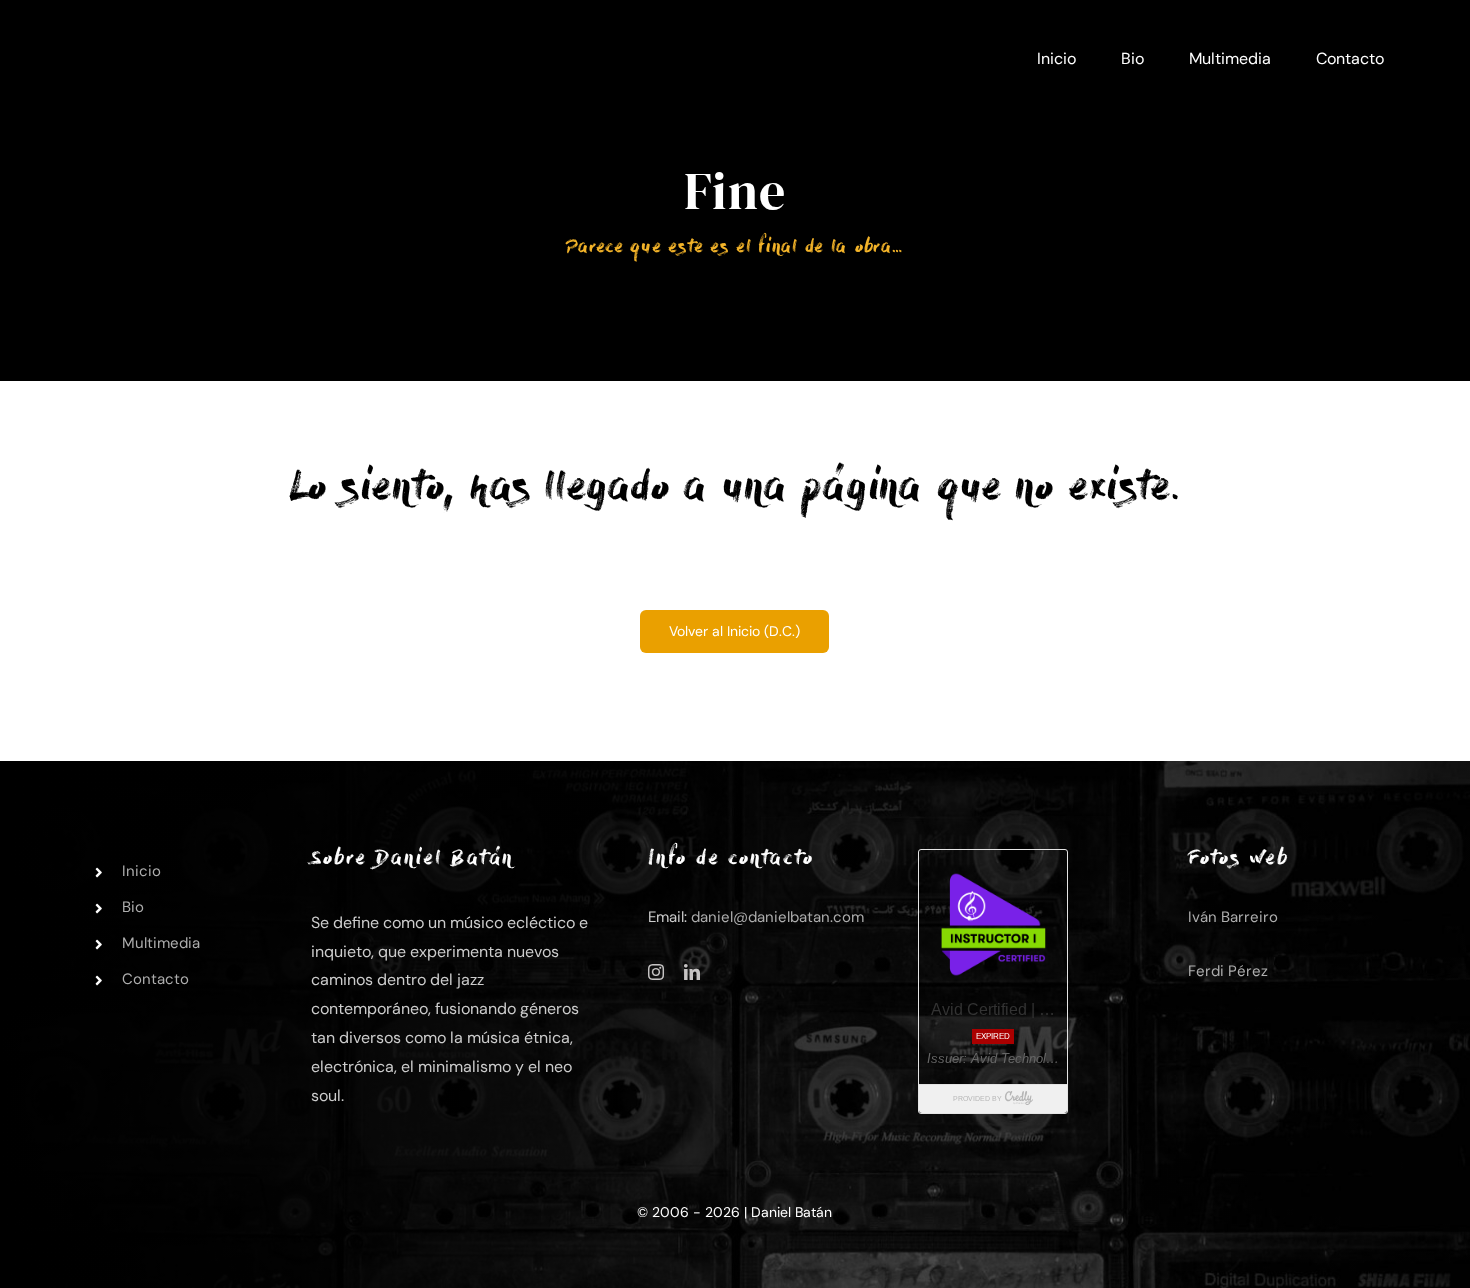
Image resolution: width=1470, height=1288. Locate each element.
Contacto (155, 979)
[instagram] (656, 972)
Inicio (141, 871)
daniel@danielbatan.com (777, 917)
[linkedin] (692, 972)
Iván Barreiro (1233, 917)
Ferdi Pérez (1228, 971)
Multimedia (161, 943)
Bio (133, 907)
